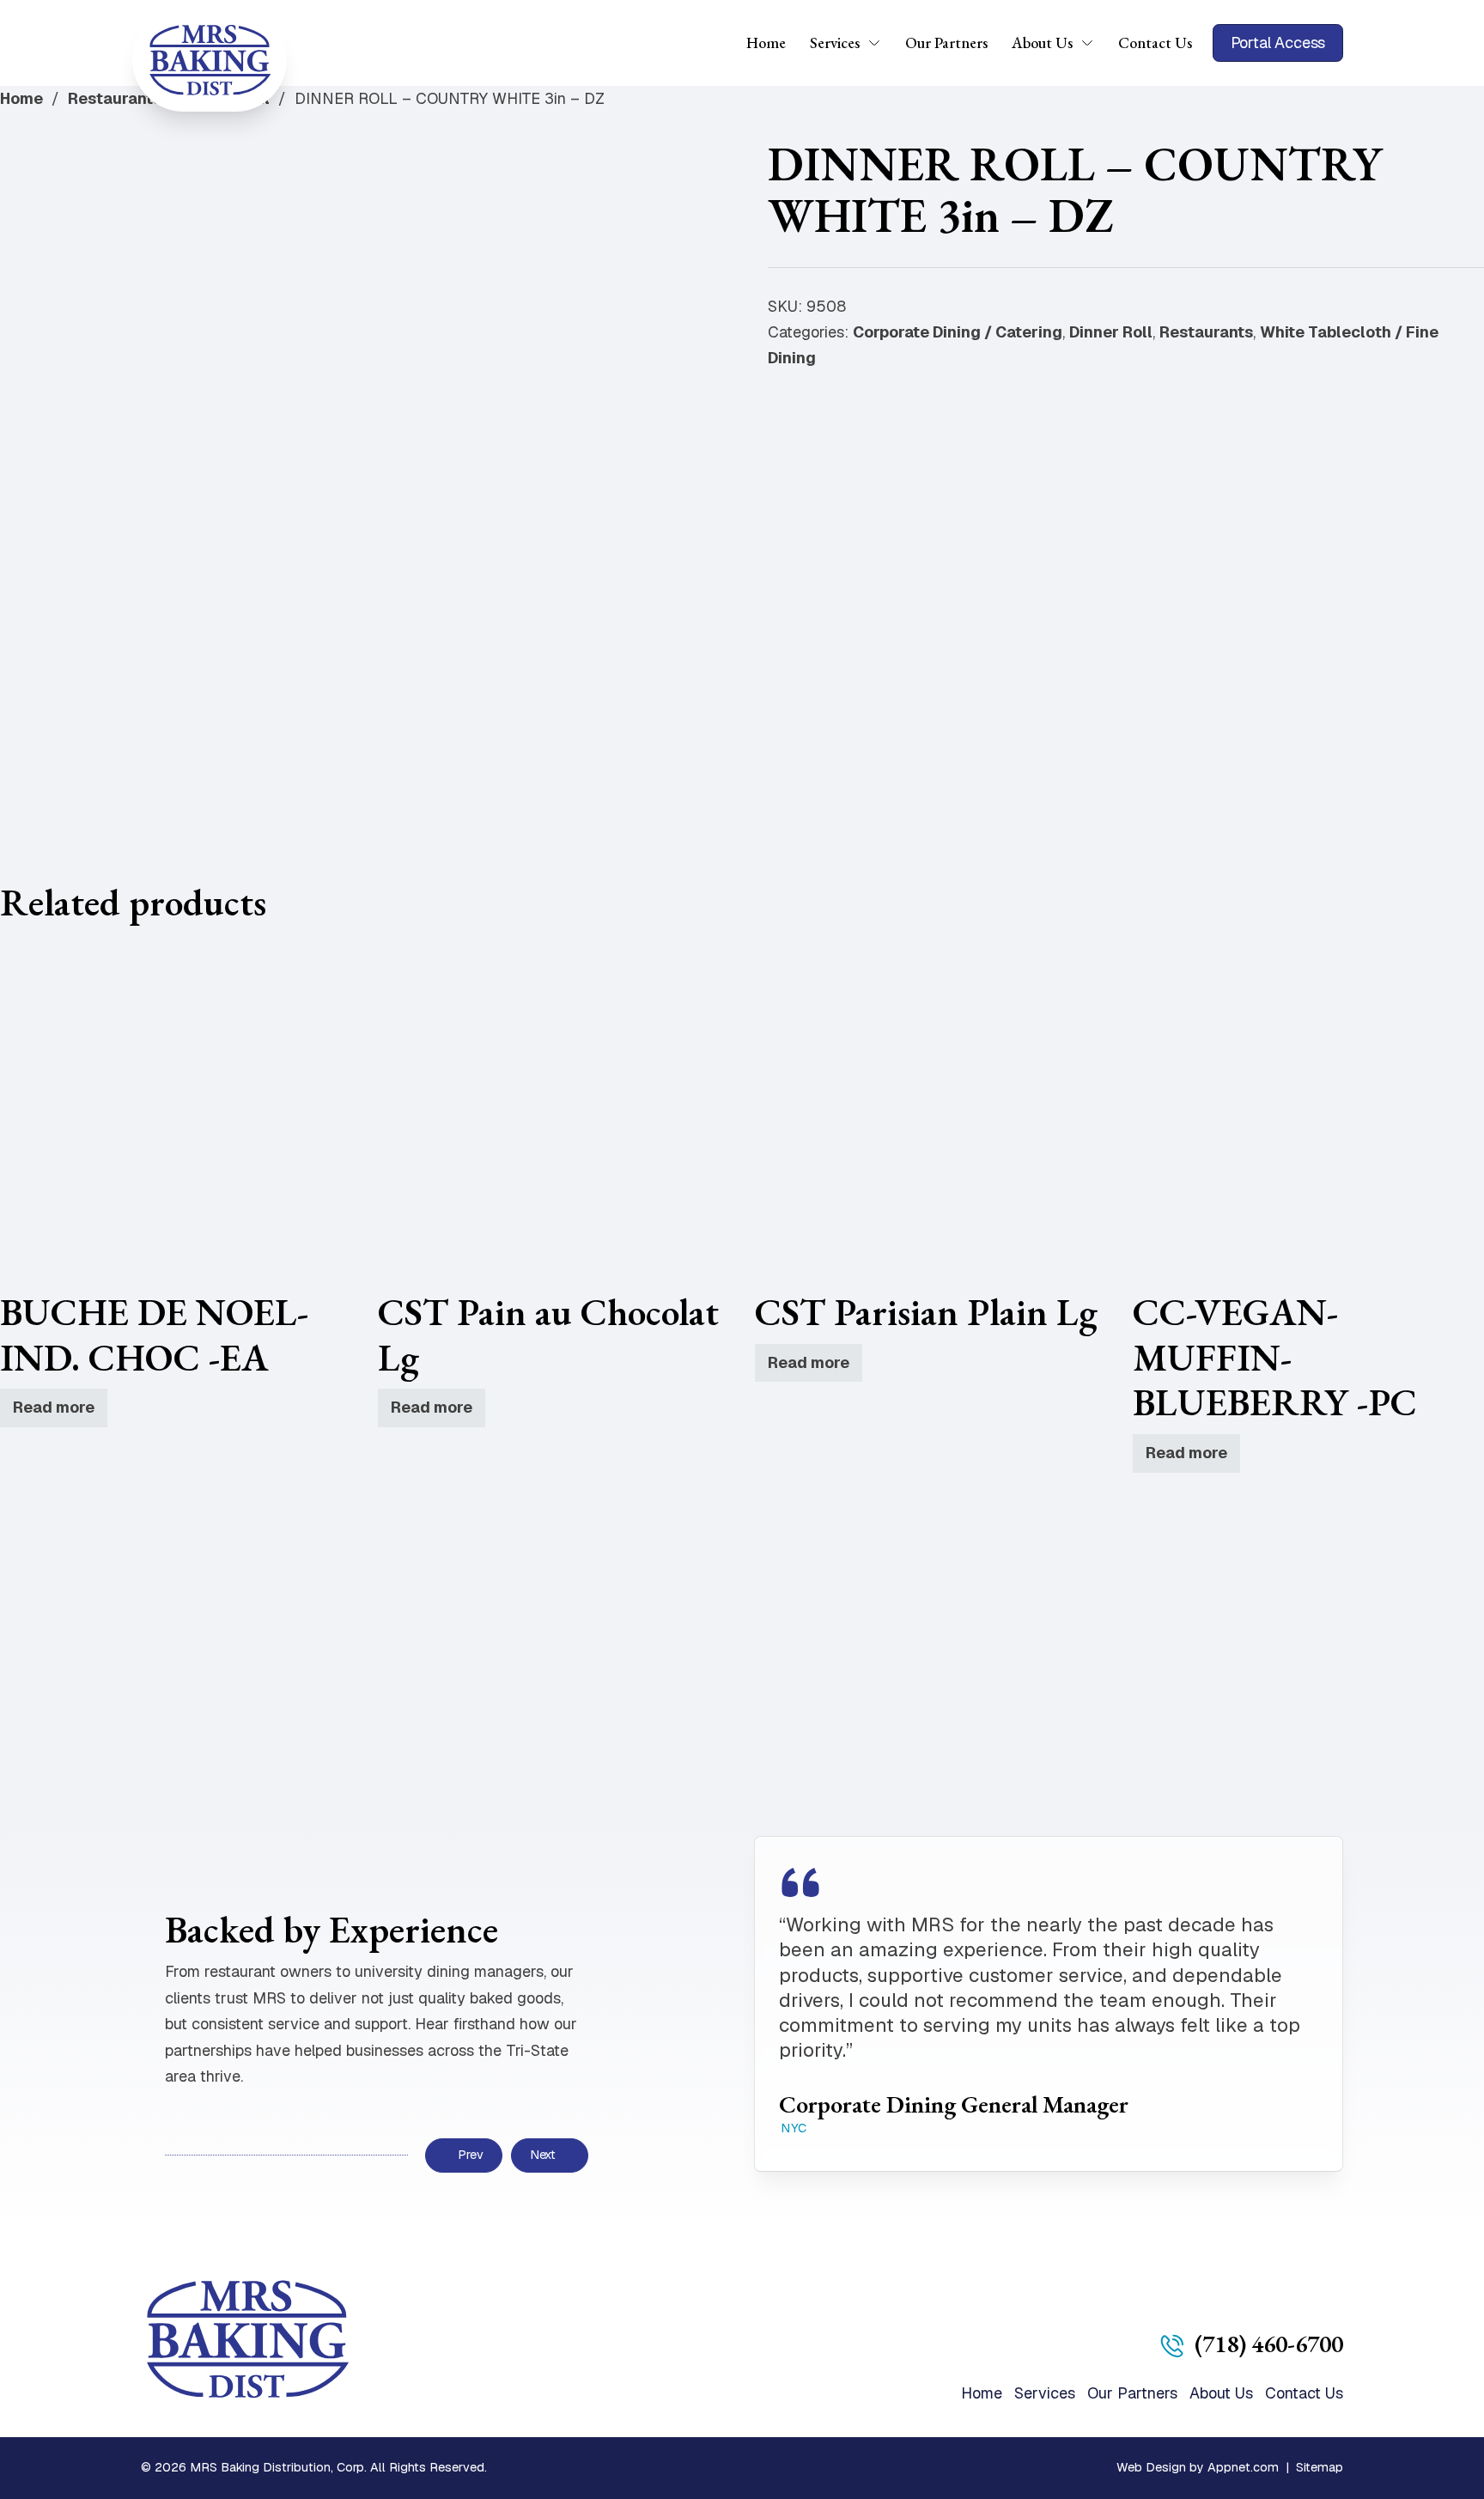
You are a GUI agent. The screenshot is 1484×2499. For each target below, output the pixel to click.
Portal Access (1278, 43)
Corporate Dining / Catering (958, 332)
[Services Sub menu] (880, 43)
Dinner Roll (1111, 332)
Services (835, 43)
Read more (54, 1407)
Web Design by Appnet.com (1198, 2467)
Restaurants (115, 98)
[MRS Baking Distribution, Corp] (210, 60)
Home (766, 43)
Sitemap (1320, 2467)
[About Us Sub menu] (1093, 43)
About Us (1042, 43)
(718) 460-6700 (1269, 2344)
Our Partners (946, 43)
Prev (470, 2155)
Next (543, 2155)
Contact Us (1155, 43)
